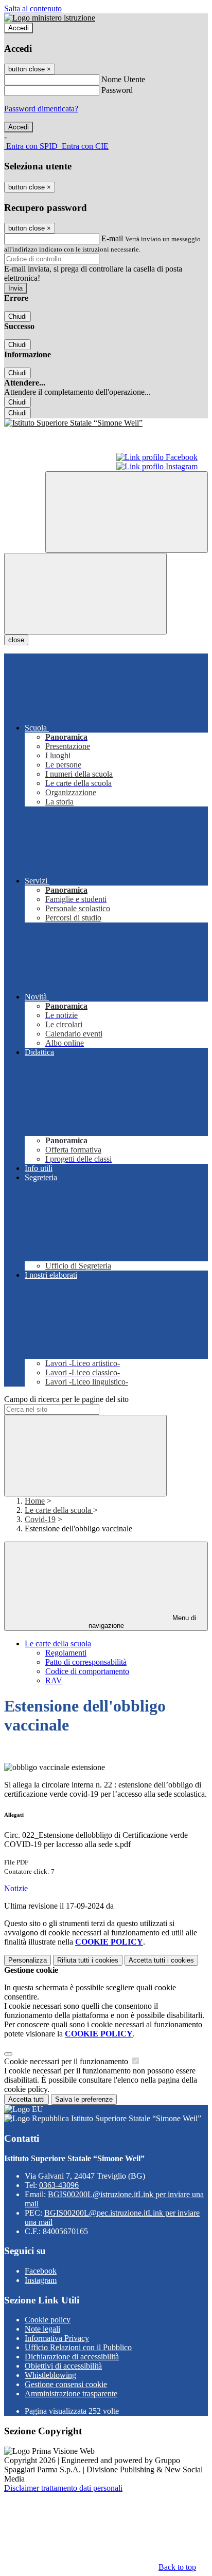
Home (35, 1501)
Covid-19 (40, 1519)
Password (117, 90)
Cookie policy (48, 2320)
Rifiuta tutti (88, 1960)
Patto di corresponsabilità (86, 1662)
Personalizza (28, 1960)
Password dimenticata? (41, 109)
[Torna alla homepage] (106, 423)
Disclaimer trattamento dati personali (63, 2488)
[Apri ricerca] (127, 512)
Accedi (19, 28)
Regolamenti (66, 1653)
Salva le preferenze (84, 2099)
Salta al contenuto (33, 8)
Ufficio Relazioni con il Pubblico (78, 2347)
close (16, 640)
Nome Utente (123, 79)
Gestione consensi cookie (66, 2384)
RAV (54, 1680)
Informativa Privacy (57, 2338)
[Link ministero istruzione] (50, 18)
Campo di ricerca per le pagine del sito (66, 1399)
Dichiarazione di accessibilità (72, 2357)
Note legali (42, 2329)
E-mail (112, 238)
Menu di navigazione (143, 1622)
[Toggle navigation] (85, 594)
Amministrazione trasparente (71, 2394)
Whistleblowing (50, 2375)
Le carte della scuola (59, 1510)
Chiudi (17, 316)
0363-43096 (59, 2185)
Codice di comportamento (87, 1671)
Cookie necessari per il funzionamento (67, 2061)
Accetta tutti (161, 1960)
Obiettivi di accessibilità (63, 2366)
